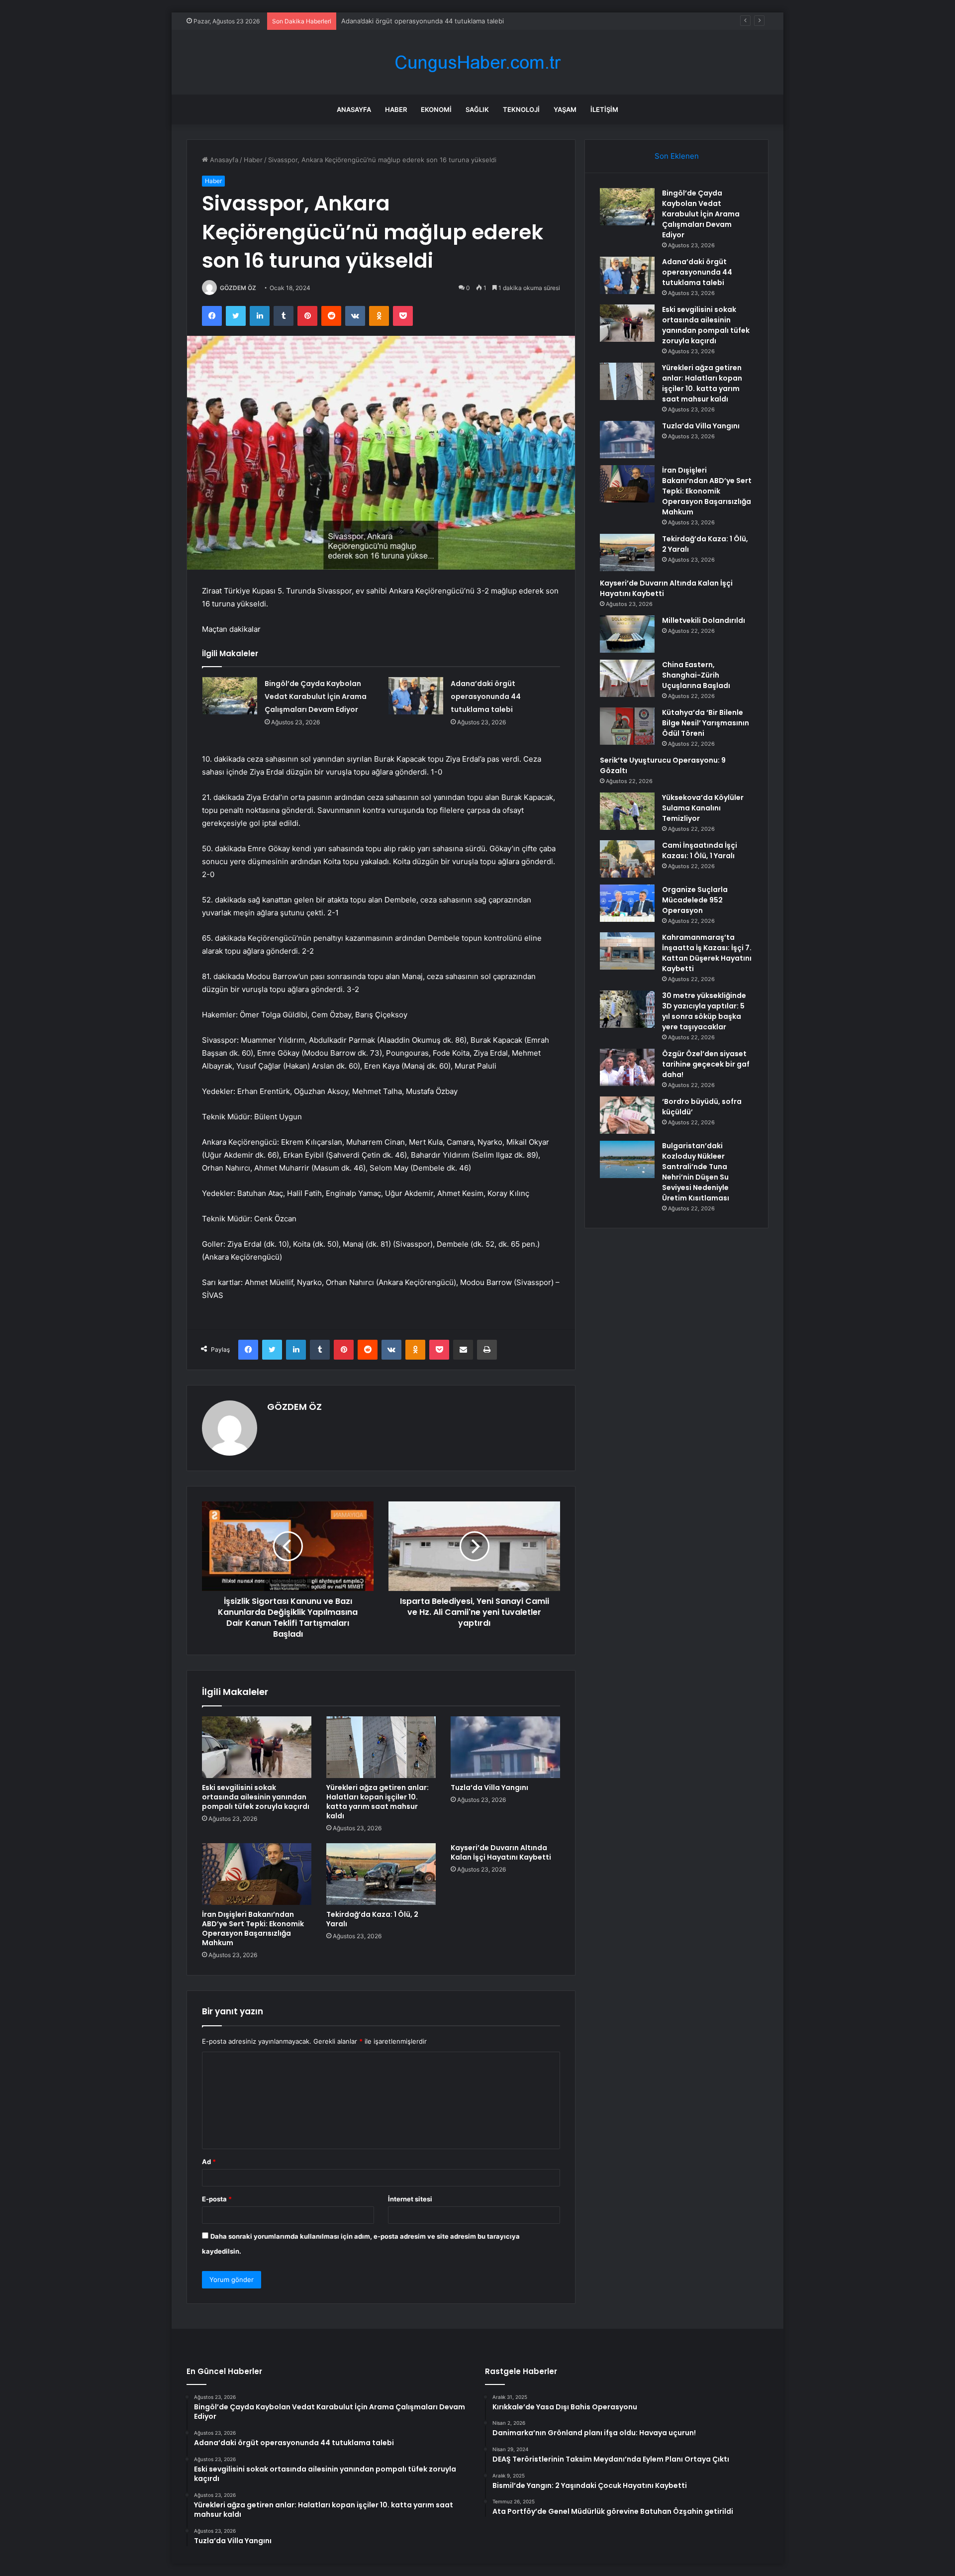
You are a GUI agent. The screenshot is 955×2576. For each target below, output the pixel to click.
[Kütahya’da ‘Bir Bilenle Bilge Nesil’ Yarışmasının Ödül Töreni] (627, 726)
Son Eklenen (677, 156)
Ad (209, 2162)
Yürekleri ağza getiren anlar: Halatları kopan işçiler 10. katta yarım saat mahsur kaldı (378, 1802)
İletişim (604, 109)
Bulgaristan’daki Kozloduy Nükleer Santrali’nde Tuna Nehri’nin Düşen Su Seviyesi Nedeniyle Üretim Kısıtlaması (696, 1172)
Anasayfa (354, 109)
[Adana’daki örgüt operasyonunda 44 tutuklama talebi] (416, 696)
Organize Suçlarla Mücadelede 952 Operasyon (695, 900)
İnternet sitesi (410, 2199)
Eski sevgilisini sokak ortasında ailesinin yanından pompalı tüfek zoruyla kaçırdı (462, 21)
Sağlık (477, 109)
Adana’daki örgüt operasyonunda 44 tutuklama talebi (486, 696)
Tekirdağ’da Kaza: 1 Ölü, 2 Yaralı (372, 1919)
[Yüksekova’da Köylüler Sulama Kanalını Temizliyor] (627, 811)
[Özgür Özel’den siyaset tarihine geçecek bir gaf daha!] (627, 1067)
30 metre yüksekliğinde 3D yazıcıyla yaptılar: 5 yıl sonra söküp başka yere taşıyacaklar (704, 1011)
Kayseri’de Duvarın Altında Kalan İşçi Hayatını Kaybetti (501, 1852)
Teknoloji (521, 109)
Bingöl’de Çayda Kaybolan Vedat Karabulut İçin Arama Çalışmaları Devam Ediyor (316, 696)
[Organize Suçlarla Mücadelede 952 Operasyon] (627, 903)
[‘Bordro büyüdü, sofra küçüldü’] (627, 1115)
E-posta (217, 2199)
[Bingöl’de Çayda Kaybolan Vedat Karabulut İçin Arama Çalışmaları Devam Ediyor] (230, 696)
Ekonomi (436, 109)
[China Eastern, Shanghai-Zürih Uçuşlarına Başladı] (627, 678)
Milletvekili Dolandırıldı (704, 620)
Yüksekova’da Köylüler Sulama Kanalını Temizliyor (703, 808)
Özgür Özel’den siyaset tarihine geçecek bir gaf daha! (706, 1064)
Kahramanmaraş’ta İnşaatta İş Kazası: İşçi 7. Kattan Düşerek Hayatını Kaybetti (707, 953)
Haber (396, 109)
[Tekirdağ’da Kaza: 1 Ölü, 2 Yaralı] (381, 1874)
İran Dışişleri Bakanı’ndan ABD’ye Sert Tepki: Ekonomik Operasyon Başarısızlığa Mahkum (253, 1929)
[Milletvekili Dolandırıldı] (627, 634)
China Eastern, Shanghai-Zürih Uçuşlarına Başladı (696, 675)
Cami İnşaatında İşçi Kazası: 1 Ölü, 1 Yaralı (700, 850)
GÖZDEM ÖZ (238, 288)
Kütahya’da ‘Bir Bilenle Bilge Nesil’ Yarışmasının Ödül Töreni (706, 723)
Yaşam (565, 109)
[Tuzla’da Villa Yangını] (505, 1747)
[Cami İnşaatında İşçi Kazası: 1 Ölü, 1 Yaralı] (627, 859)
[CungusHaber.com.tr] (477, 62)
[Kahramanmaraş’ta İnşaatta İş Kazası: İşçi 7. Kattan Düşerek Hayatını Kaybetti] (627, 951)
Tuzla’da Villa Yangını (489, 1787)
